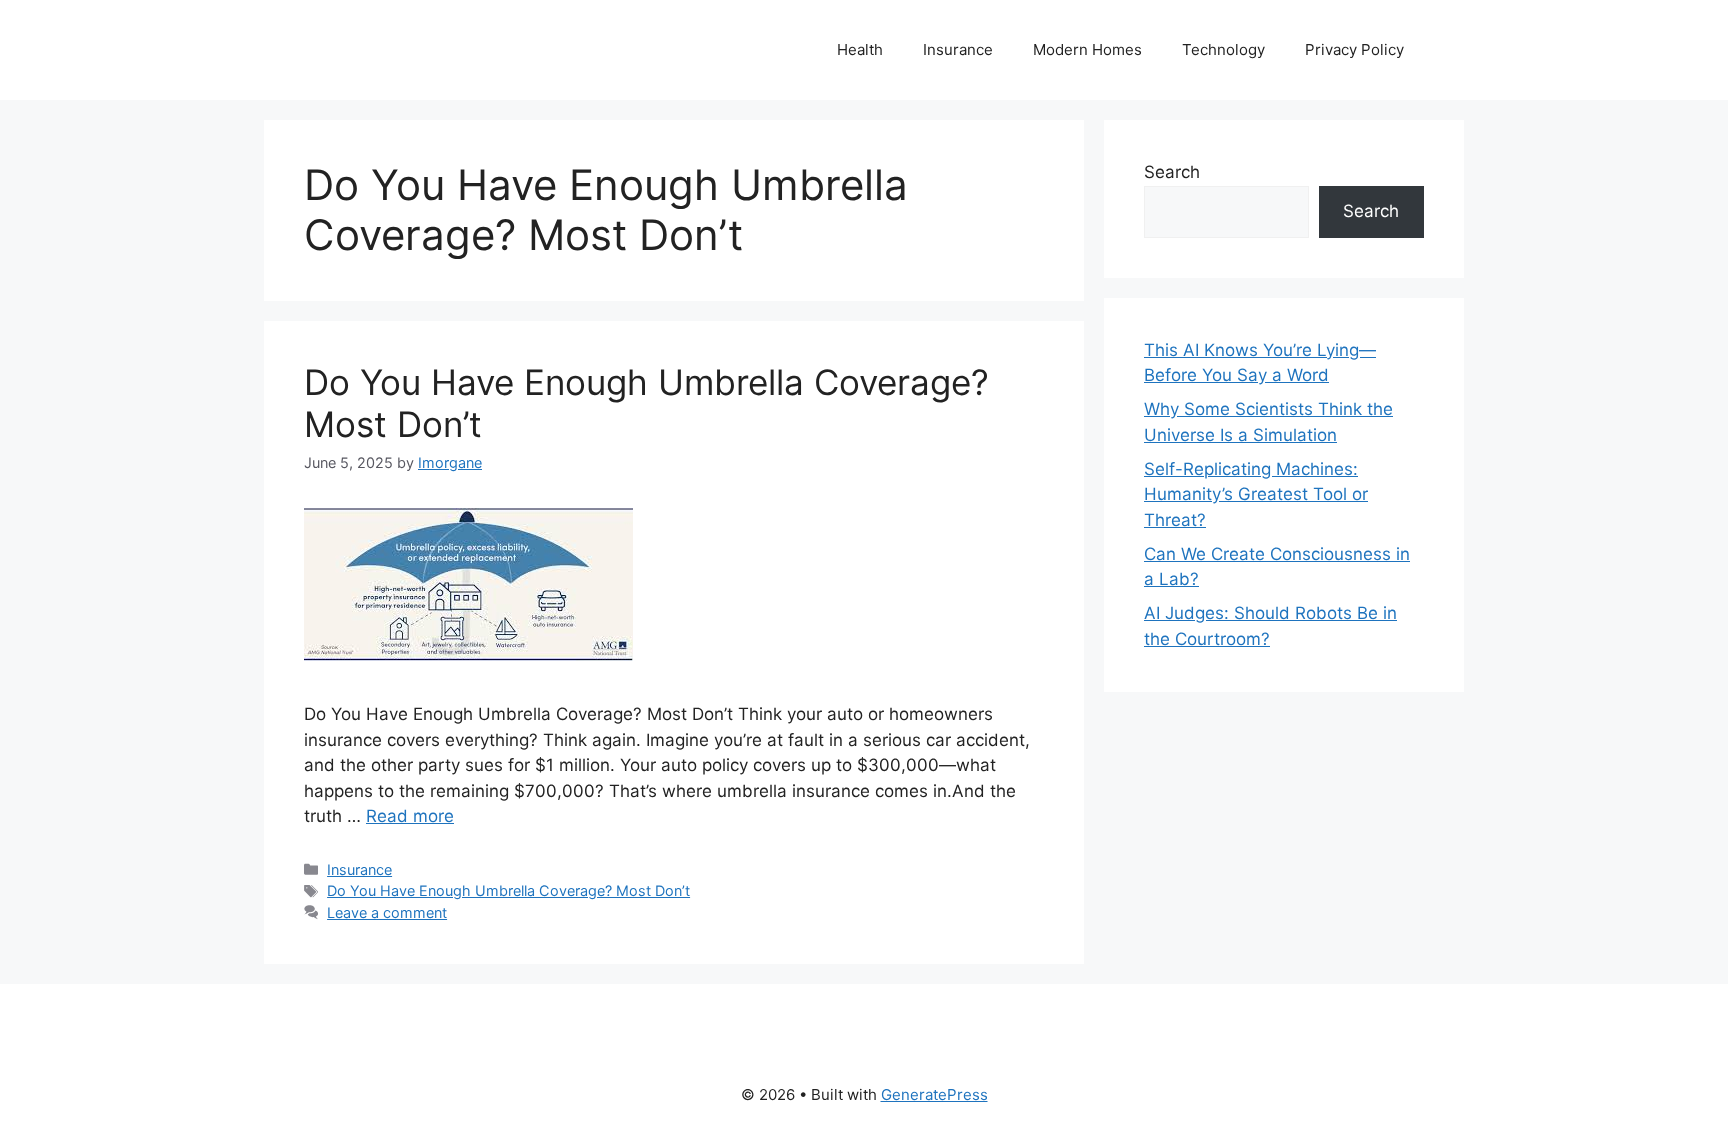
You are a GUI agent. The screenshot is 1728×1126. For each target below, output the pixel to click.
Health (860, 49)
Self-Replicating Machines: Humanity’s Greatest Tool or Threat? (1256, 494)
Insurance (958, 49)
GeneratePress (934, 1094)
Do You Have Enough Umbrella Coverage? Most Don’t (508, 890)
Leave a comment (387, 912)
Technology (1223, 49)
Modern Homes (1087, 49)
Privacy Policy (1354, 49)
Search (1172, 172)
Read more (410, 816)
